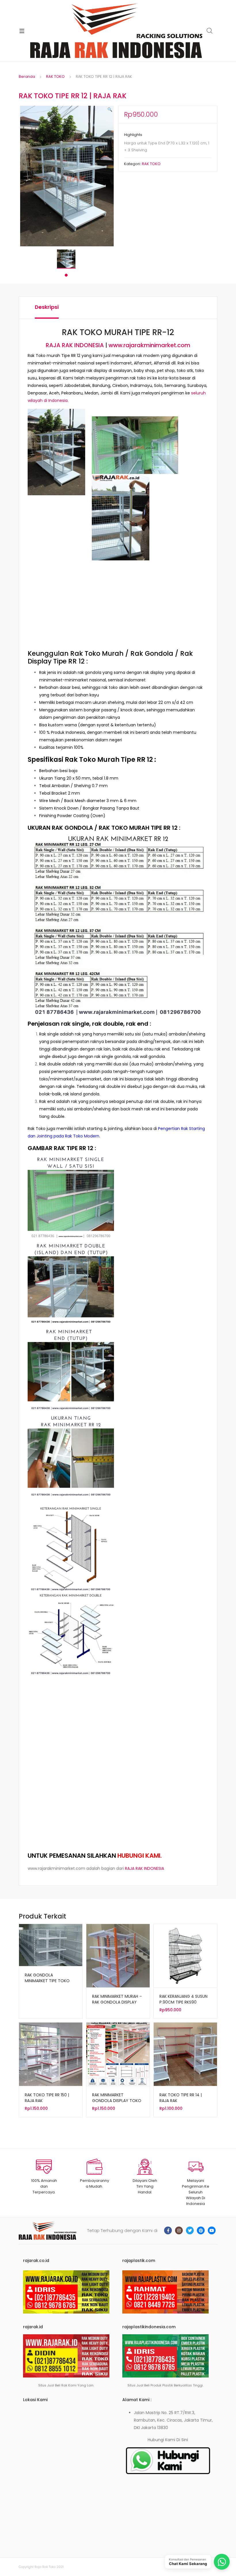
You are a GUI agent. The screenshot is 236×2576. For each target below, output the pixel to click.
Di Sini (182, 2440)
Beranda (27, 76)
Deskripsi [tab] (47, 307)
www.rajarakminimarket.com (149, 345)
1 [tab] (66, 275)
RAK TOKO (55, 76)
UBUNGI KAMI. (142, 1856)
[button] (110, 109)
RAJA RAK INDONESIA (75, 345)
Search (210, 31)
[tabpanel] (66, 259)
